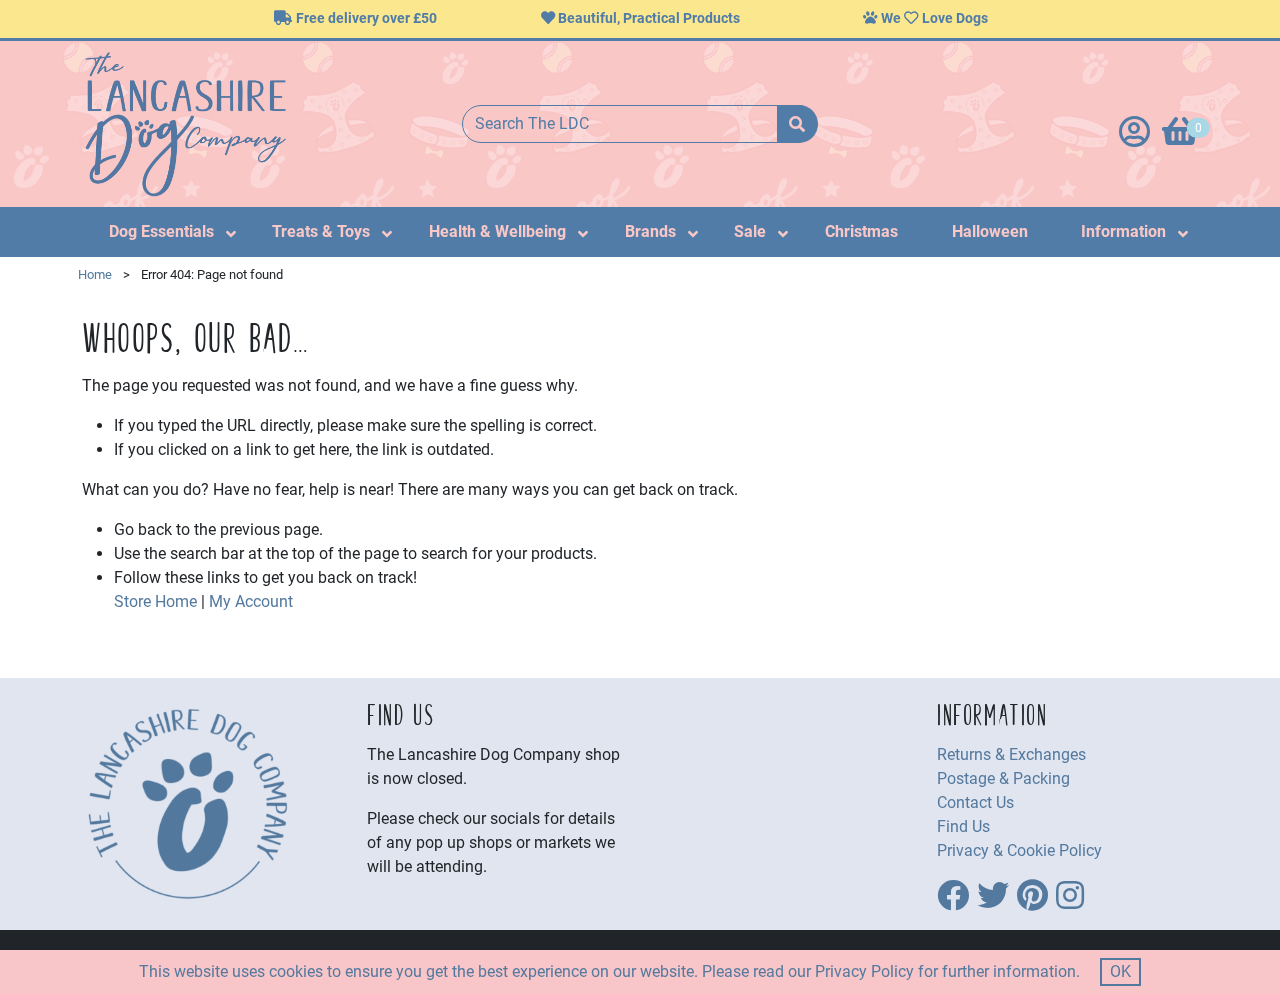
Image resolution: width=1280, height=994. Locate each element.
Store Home (155, 601)
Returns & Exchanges (1011, 754)
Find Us (963, 826)
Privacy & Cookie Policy (1019, 850)
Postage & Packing (1003, 778)
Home (95, 274)
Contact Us (975, 802)
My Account (251, 601)
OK (1120, 971)
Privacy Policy (864, 971)
